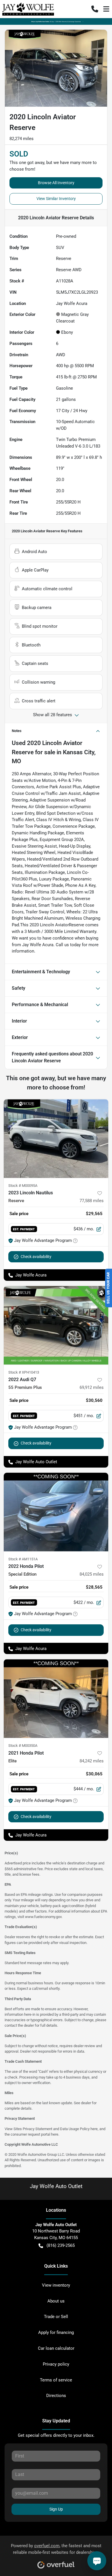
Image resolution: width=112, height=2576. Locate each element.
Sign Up (56, 2509)
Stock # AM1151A (23, 1559)
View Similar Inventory (56, 199)
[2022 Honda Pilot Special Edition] (56, 1512)
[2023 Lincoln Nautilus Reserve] (56, 1139)
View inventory (56, 2285)
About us (56, 2301)
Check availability (36, 1257)
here (94, 2129)
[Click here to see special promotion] (56, 21)
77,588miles (92, 1201)
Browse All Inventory (56, 183)
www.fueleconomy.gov (43, 1917)
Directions (56, 2396)
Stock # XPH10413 (24, 1372)
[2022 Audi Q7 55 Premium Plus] (56, 1325)
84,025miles (92, 1574)
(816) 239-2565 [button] (61, 2245)
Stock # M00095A (23, 1186)
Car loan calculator (56, 2348)
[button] (95, 9)
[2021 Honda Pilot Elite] (56, 1699)
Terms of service (56, 2380)
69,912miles (92, 1387)
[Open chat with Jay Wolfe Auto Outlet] (97, 2561)
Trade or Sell (56, 2317)
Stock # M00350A (23, 1746)
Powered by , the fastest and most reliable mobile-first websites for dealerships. (56, 2549)
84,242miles (92, 1761)
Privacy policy (56, 2364)
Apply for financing (56, 2332)
